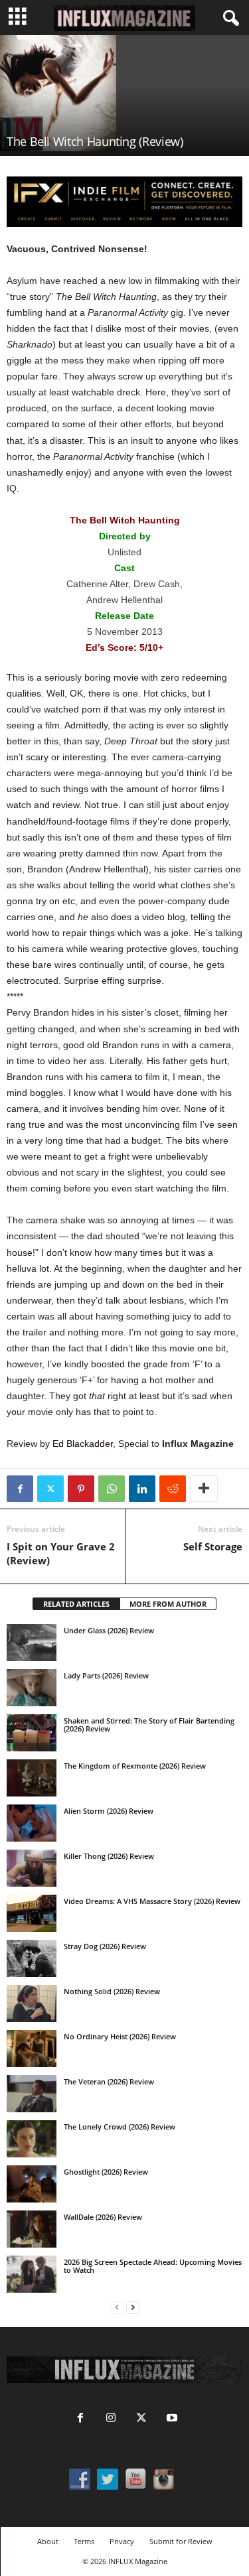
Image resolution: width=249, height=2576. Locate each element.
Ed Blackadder (83, 1444)
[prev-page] (117, 2308)
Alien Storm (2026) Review (109, 1811)
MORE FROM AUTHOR (168, 1604)
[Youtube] (171, 2419)
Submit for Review (181, 2541)
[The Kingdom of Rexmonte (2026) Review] (32, 1778)
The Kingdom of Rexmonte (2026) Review (135, 1766)
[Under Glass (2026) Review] (32, 1643)
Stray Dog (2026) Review (105, 1946)
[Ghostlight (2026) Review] (32, 2184)
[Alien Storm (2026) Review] (32, 1823)
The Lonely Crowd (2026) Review (120, 2127)
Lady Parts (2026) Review (106, 1675)
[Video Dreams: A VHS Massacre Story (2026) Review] (32, 1913)
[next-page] (133, 2308)
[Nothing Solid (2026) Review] (32, 2003)
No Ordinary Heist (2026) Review (120, 2036)
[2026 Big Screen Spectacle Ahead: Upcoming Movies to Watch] (32, 2274)
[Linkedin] (142, 1489)
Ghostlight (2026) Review (106, 2172)
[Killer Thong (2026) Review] (32, 1868)
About (48, 2541)
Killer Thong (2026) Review (109, 1856)
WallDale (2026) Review (103, 2217)
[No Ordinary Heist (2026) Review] (32, 2049)
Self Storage (213, 1546)
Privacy (122, 2541)
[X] (50, 1489)
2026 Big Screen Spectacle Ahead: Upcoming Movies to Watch (153, 2266)
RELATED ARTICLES (76, 1604)
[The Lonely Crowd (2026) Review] (32, 2139)
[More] (204, 1489)
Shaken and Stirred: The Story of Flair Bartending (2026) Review (149, 1725)
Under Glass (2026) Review (109, 1630)
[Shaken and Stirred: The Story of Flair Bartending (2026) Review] (32, 1733)
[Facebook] (20, 1489)
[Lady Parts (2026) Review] (32, 1688)
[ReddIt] (173, 1489)
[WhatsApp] (112, 1489)
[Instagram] (111, 2419)
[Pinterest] (81, 1489)
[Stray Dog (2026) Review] (32, 1958)
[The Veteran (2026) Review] (32, 2094)
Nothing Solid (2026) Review (112, 1991)
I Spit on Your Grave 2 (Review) (61, 1553)
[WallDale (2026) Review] (32, 2229)
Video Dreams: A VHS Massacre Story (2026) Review (152, 1901)
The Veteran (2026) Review (109, 2081)
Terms (84, 2541)
